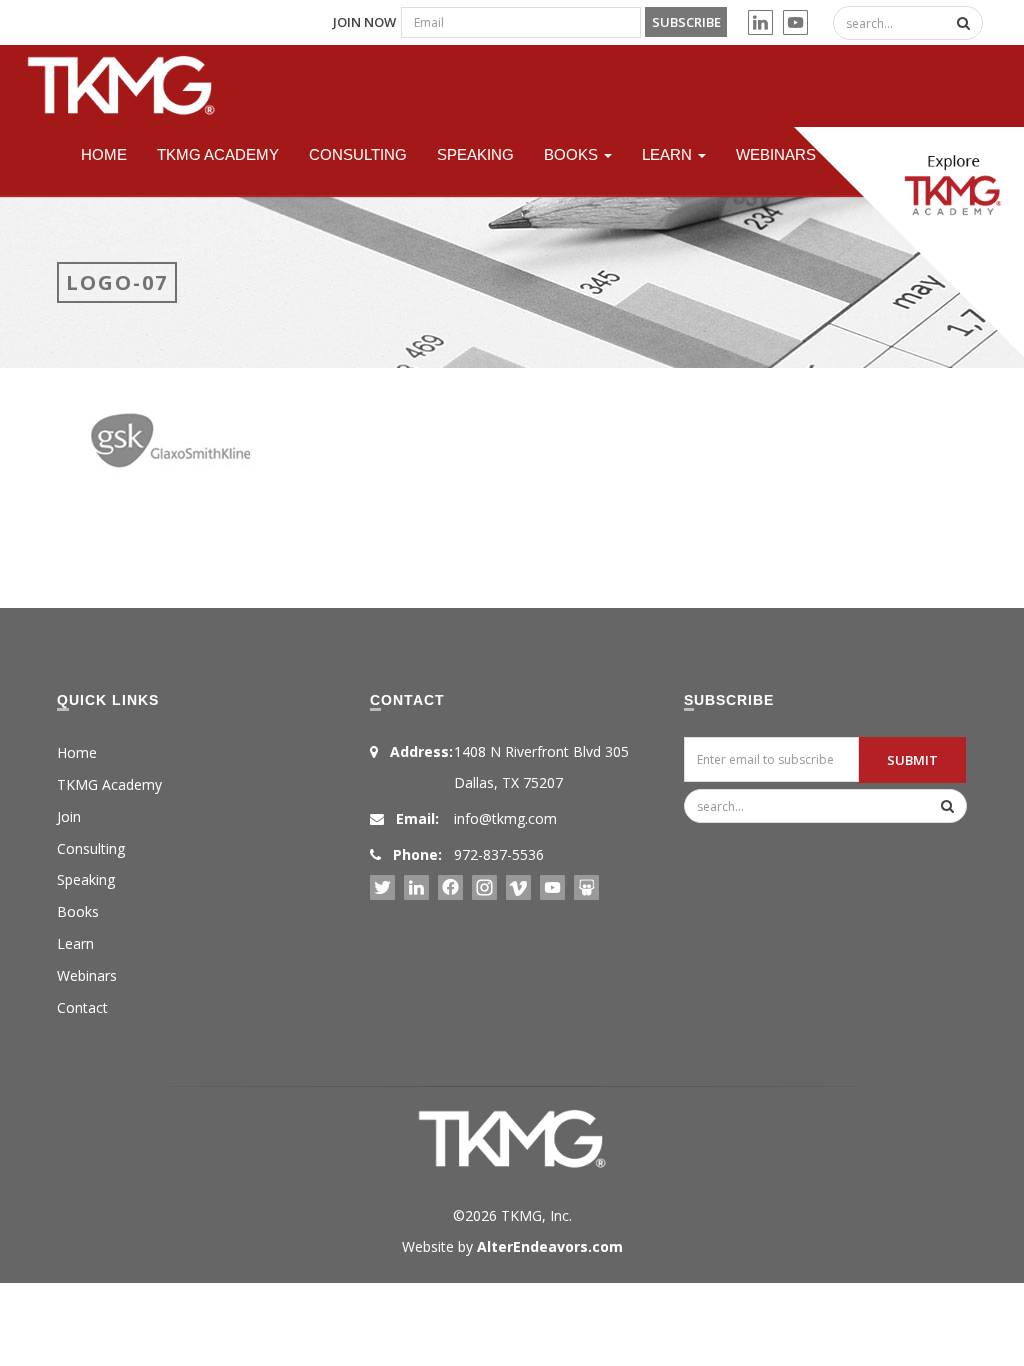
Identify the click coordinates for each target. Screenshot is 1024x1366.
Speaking (475, 154)
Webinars (776, 154)
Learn (669, 154)
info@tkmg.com (505, 818)
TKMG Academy (218, 154)
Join (69, 816)
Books (573, 154)
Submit (912, 760)
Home (104, 154)
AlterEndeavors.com (550, 1246)
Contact (82, 1007)
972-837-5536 (499, 854)
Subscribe (686, 22)
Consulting (358, 154)
